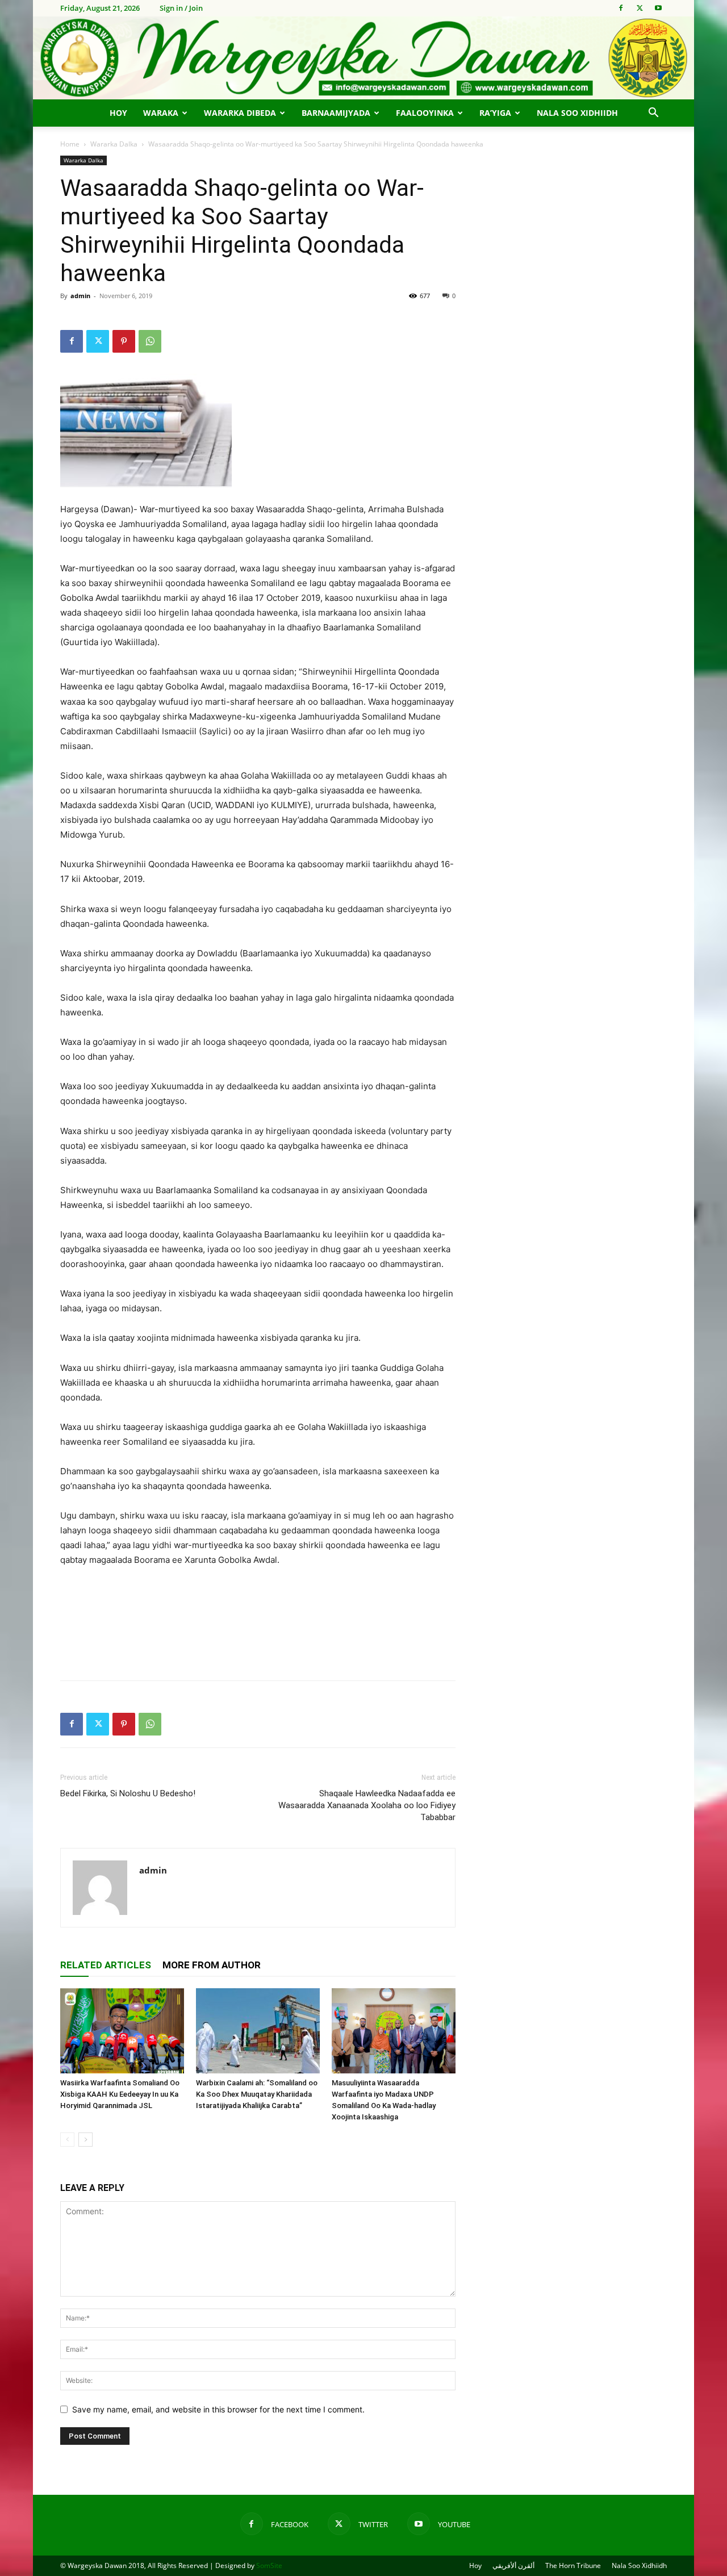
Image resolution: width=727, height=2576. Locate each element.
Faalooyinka (425, 113)
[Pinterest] (124, 341)
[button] (653, 114)
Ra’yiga (495, 113)
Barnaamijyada (336, 113)
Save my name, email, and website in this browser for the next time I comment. (218, 2409)
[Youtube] (658, 8)
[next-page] (85, 2140)
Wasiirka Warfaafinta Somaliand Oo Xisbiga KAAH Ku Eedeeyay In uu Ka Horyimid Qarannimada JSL (120, 2094)
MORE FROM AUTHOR (212, 1965)
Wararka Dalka (114, 144)
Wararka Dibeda (240, 113)
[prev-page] (67, 2140)
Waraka (161, 113)
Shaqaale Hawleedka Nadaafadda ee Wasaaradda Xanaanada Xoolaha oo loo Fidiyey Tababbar (367, 1805)
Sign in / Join (181, 8)
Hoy (118, 113)
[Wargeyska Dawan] (363, 58)
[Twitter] (640, 8)
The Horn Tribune (573, 2565)
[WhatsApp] (150, 341)
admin (80, 296)
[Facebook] (621, 8)
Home (70, 144)
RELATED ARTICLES (106, 1965)
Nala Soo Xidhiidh (577, 113)
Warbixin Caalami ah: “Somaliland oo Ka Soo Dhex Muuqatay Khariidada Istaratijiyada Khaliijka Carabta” (257, 2094)
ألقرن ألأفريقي (513, 2565)
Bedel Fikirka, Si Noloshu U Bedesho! (128, 1793)
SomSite (269, 2565)
